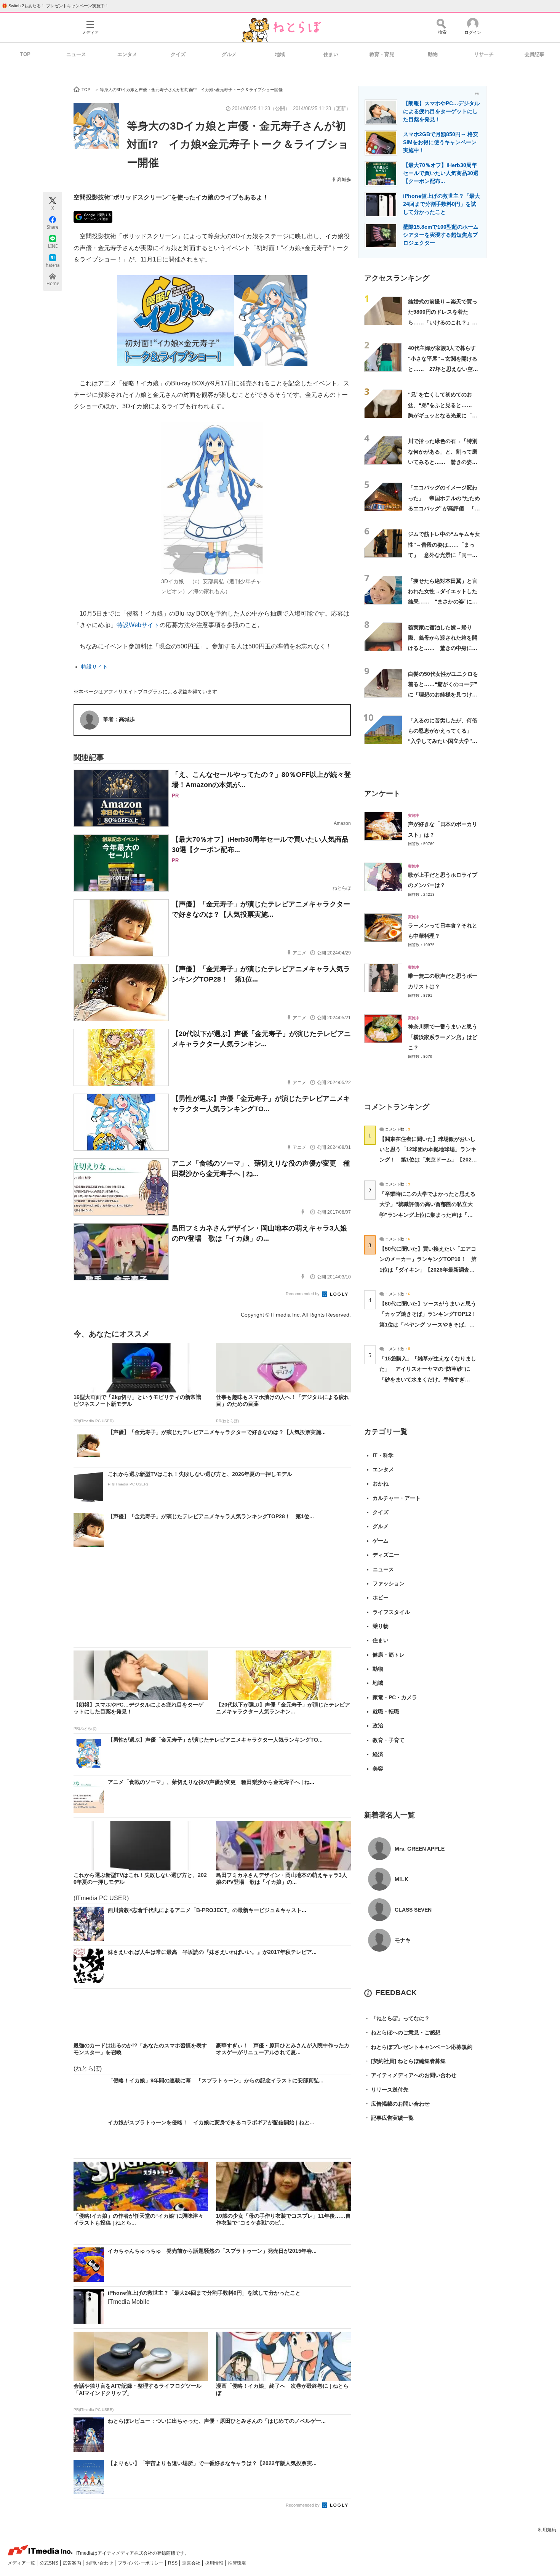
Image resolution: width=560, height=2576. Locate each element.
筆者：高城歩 (119, 719)
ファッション (389, 1583)
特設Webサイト (138, 625)
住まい (331, 54)
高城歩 (344, 180)
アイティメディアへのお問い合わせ (410, 2075)
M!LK (402, 1879)
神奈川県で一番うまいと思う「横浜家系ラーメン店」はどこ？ (443, 1037)
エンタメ (127, 54)
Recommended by (303, 1294)
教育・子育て (389, 1740)
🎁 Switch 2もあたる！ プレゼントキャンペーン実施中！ (55, 6)
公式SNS (50, 2563)
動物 (433, 54)
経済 (378, 1754)
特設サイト (94, 667)
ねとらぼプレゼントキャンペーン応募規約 (418, 2047)
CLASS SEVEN (413, 1910)
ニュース (76, 54)
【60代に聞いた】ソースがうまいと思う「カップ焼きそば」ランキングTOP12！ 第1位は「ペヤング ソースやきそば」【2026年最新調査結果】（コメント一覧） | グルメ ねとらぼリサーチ (431, 1324)
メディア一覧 (22, 2563)
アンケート (382, 793)
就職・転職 (386, 1711)
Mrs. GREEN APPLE (420, 1849)
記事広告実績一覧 (389, 2118)
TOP (25, 54)
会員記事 (534, 54)
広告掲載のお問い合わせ (397, 2104)
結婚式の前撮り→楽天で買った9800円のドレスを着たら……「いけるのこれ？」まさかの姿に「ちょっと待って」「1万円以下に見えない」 (444, 322)
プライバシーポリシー (141, 2563)
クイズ (178, 54)
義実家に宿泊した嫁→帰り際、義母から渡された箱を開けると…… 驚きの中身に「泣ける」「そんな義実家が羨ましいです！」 (443, 648)
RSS (173, 2563)
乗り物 (381, 1626)
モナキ (403, 1940)
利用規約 (547, 2530)
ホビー (381, 1598)
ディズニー (386, 1555)
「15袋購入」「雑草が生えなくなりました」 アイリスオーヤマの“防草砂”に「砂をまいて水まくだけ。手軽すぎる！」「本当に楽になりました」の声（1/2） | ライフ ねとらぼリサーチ (428, 1379)
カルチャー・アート (397, 1498)
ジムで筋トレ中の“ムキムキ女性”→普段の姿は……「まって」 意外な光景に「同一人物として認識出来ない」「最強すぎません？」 (444, 555)
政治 (378, 1726)
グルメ (229, 54)
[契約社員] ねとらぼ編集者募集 (405, 2061)
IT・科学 (383, 1455)
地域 (280, 54)
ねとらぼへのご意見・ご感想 (402, 2032)
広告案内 (73, 2563)
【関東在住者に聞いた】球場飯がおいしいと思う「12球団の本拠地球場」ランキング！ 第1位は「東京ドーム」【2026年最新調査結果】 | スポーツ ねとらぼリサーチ (428, 1160)
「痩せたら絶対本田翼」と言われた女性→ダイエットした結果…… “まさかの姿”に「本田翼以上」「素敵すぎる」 (443, 602)
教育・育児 (382, 54)
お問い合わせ (100, 2563)
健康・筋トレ (389, 1655)
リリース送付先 (386, 2090)
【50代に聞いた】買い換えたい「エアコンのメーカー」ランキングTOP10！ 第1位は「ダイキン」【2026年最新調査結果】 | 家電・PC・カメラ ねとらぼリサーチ (428, 1270)
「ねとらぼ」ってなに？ (397, 2018)
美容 (378, 1769)
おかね (381, 1484)
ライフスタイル (391, 1612)
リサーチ (484, 54)
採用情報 (215, 2563)
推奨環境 (237, 2563)
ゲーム (381, 1541)
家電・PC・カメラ (395, 1697)
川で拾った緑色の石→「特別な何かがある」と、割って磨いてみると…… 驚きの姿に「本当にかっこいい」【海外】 (443, 462)
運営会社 (192, 2563)
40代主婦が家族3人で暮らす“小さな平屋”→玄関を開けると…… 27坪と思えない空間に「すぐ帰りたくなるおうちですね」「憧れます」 (443, 369)
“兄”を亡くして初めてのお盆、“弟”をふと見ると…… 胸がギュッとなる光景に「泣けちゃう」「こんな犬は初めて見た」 (443, 415)
